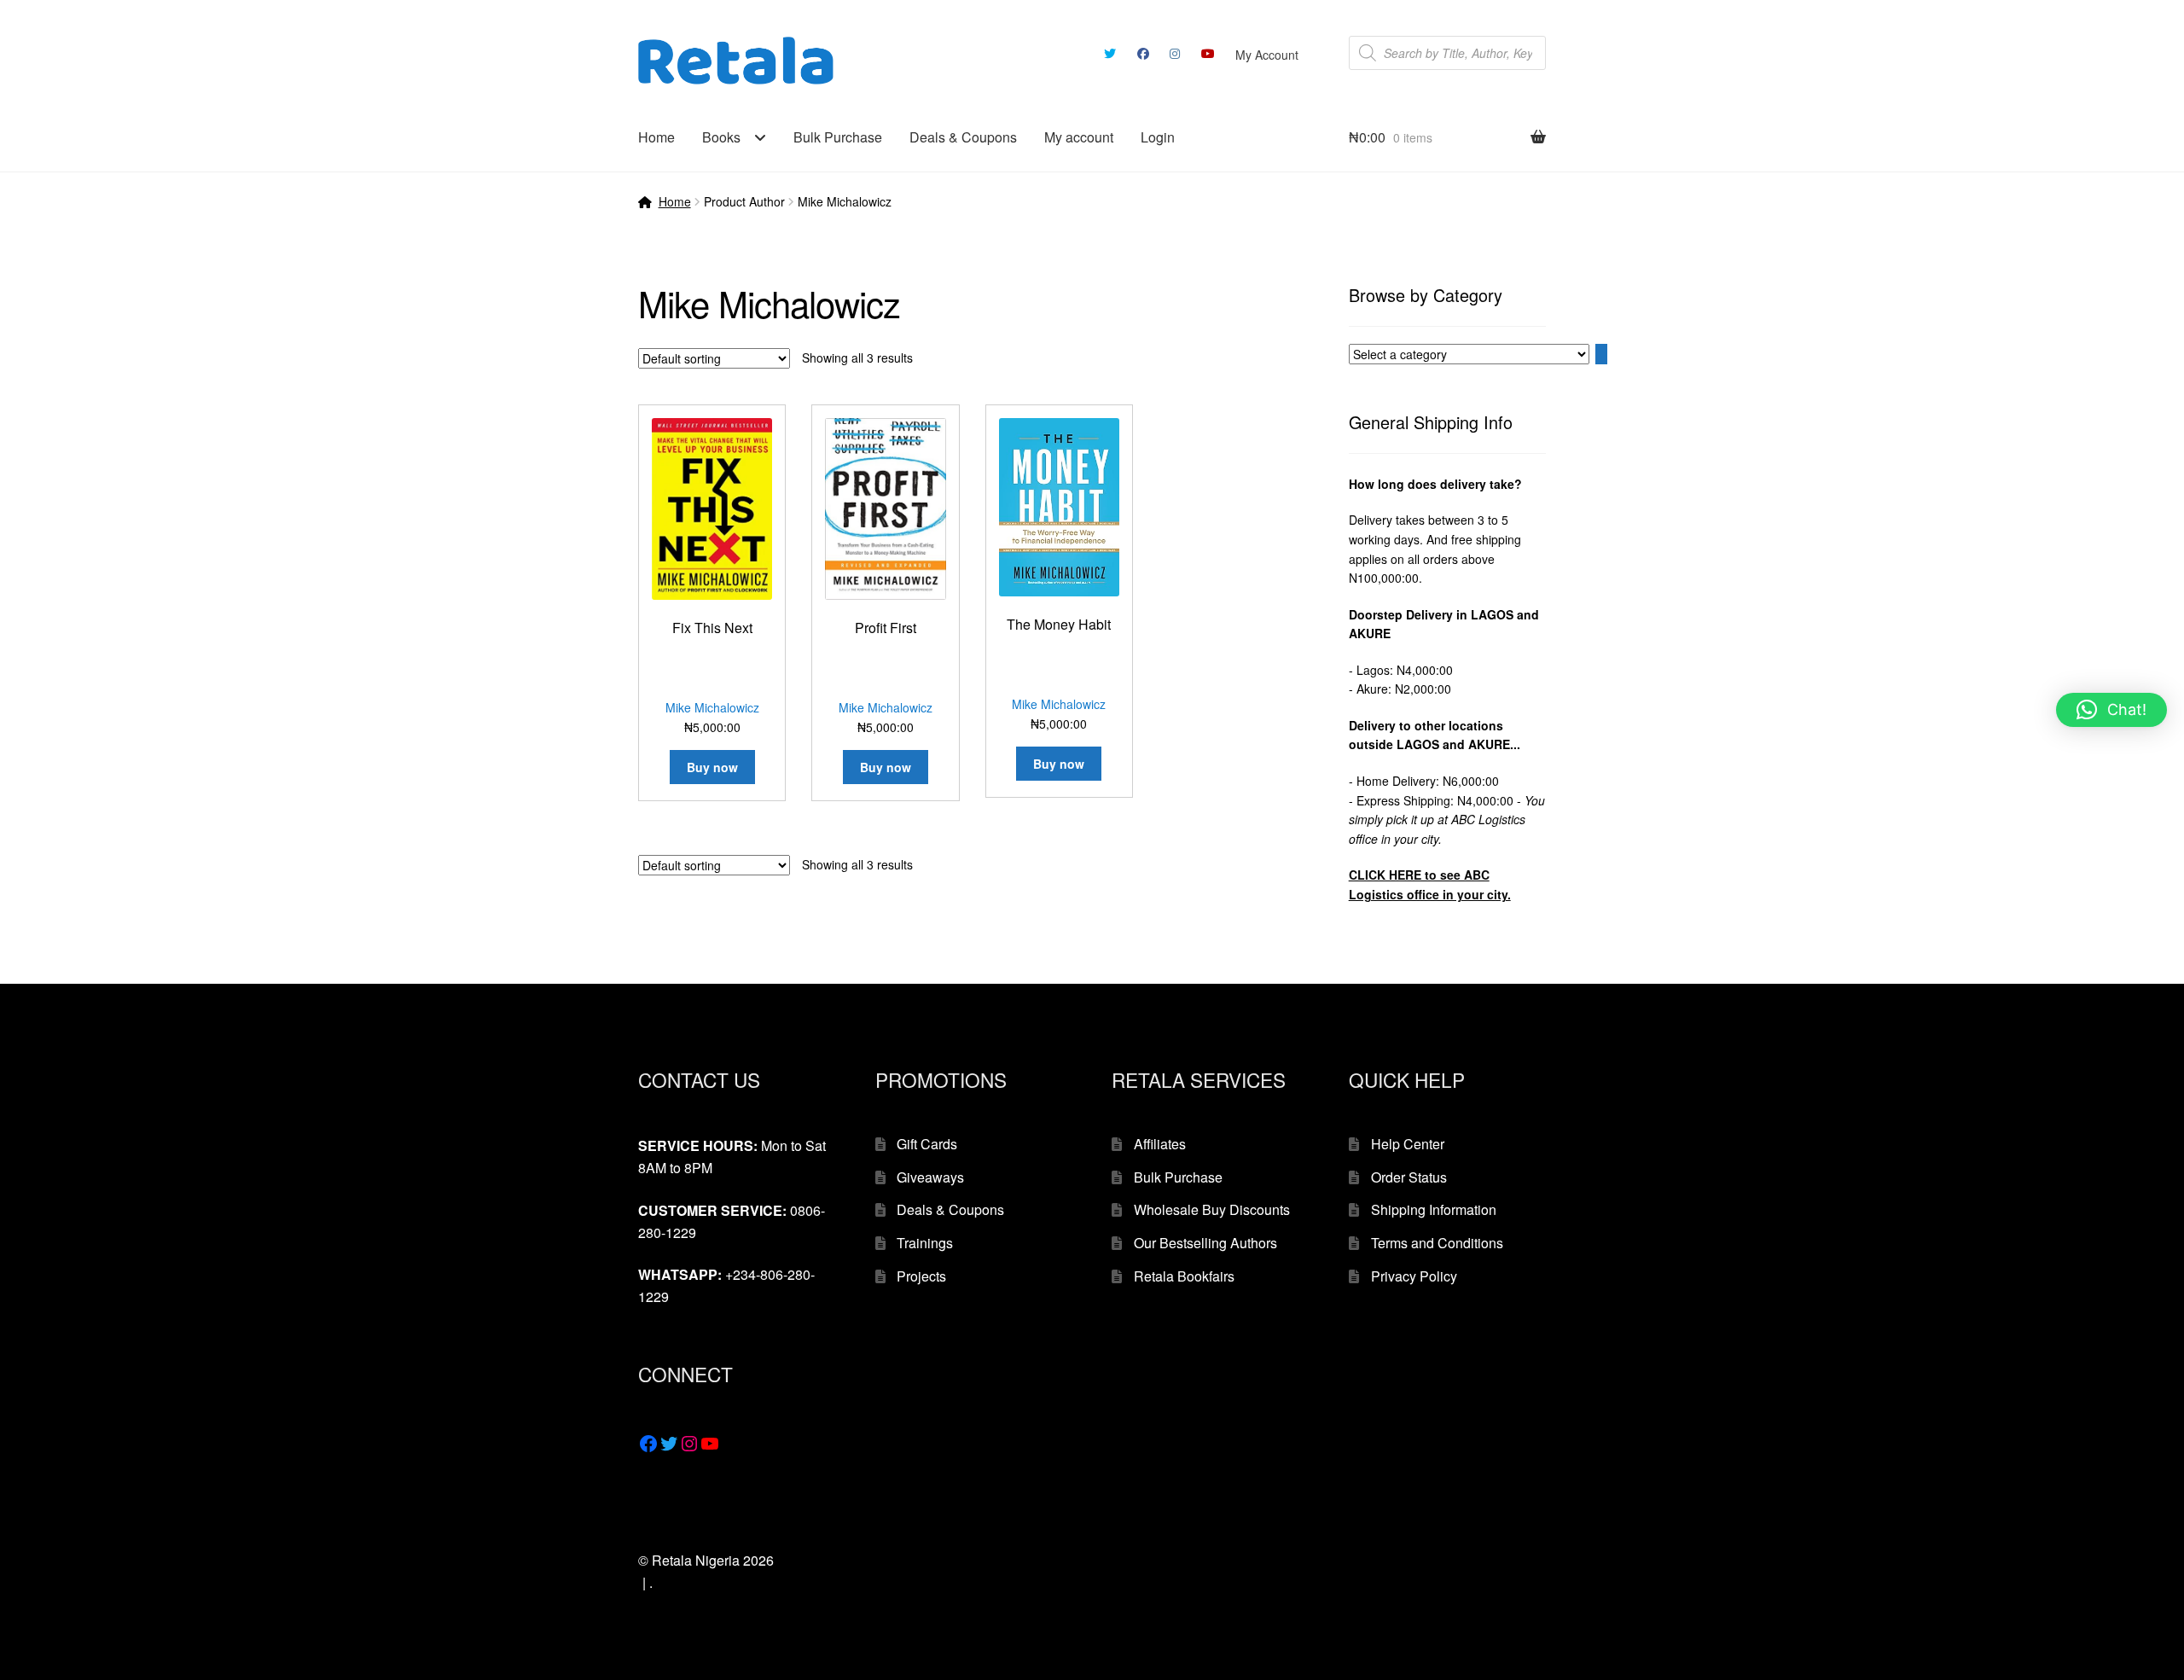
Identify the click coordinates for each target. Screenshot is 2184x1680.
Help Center (1408, 1144)
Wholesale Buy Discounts (1212, 1209)
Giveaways (930, 1177)
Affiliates (1160, 1144)
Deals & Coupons (963, 137)
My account (1079, 137)
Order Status (1409, 1177)
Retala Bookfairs (1184, 1276)
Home (656, 137)
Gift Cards (927, 1144)
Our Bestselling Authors (1205, 1243)
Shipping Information (1434, 1209)
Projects (921, 1276)
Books (721, 137)
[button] (2111, 710)
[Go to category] (1601, 354)
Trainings (925, 1243)
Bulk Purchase (838, 137)
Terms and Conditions (1437, 1243)
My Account (1267, 55)
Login (1158, 137)
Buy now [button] (712, 767)
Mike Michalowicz (712, 707)
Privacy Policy (1414, 1276)
